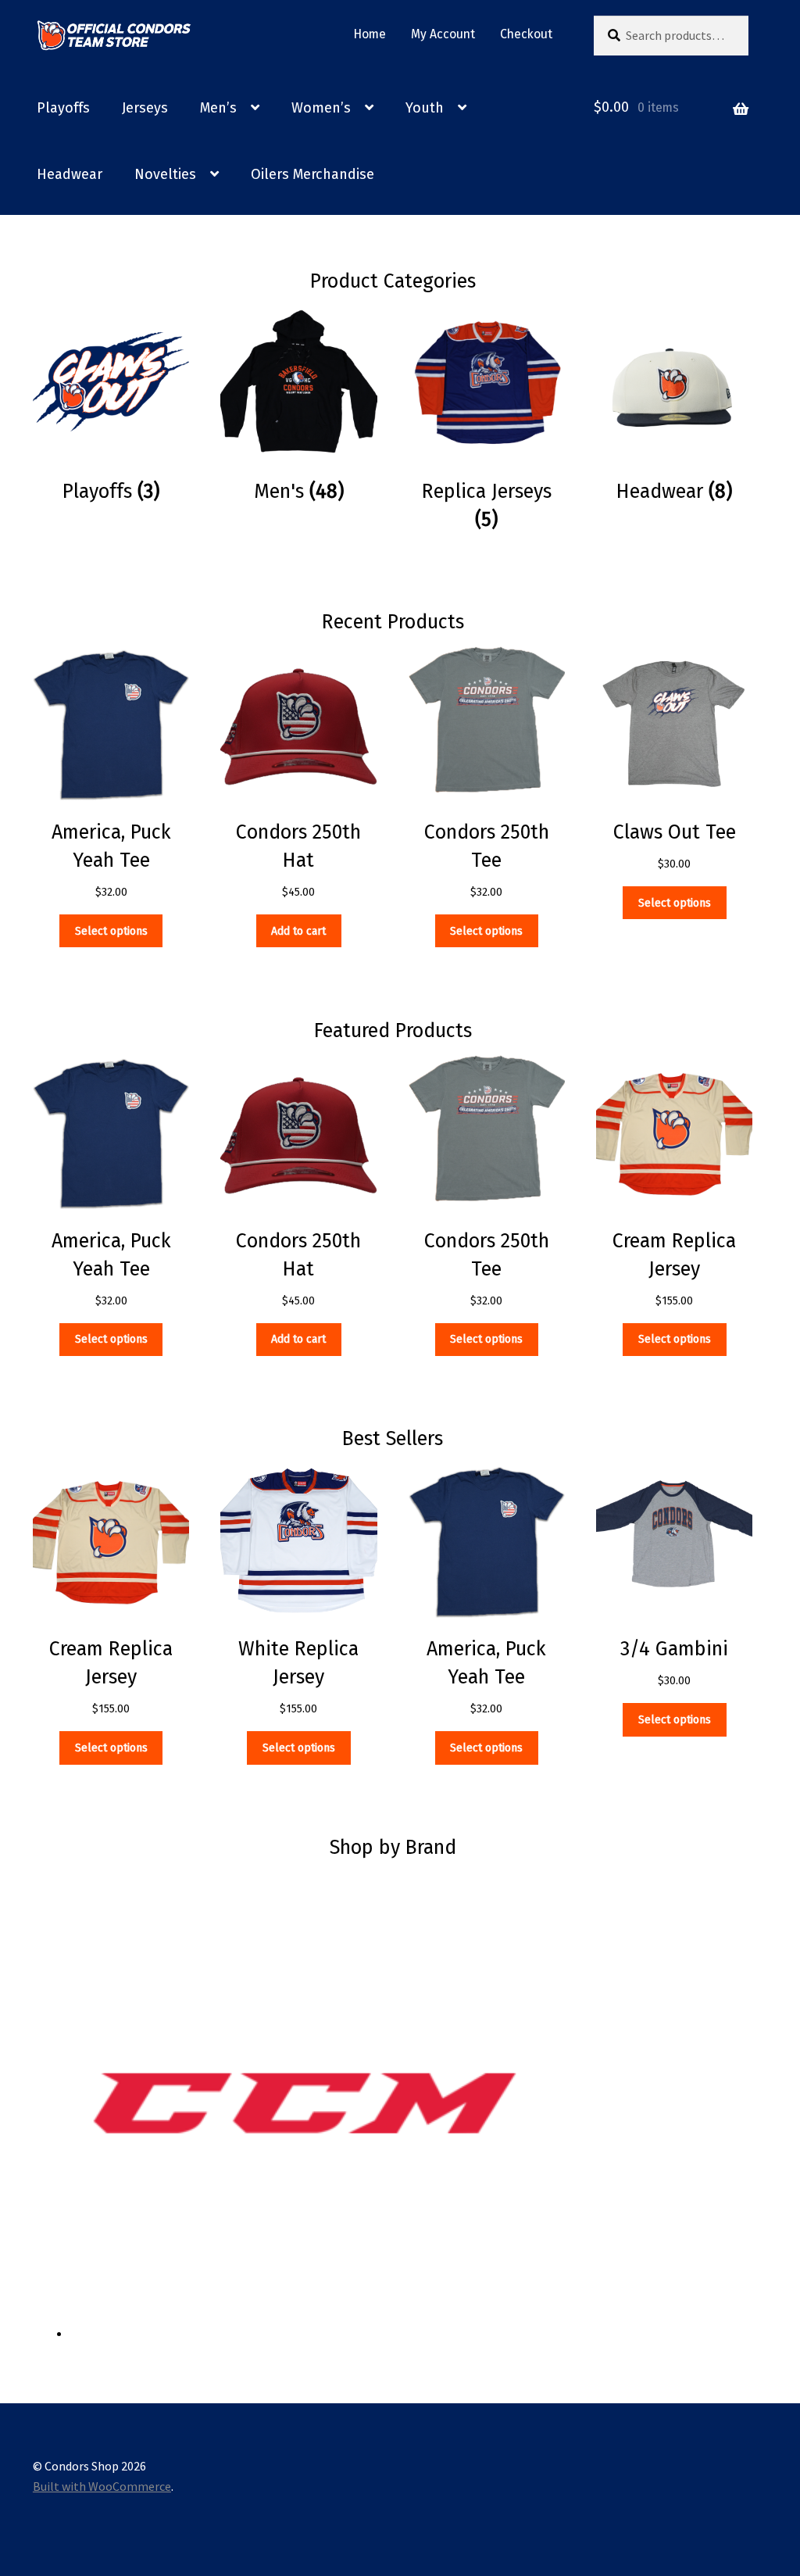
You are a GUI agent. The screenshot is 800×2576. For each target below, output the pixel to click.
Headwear (70, 174)
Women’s (321, 108)
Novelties (165, 174)
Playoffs (63, 108)
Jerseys (145, 108)
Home (370, 34)
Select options (111, 931)
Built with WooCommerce (102, 2486)
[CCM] (412, 2104)
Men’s (218, 108)
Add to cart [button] (298, 931)
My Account (443, 34)
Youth (425, 108)
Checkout (526, 34)
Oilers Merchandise (312, 174)
